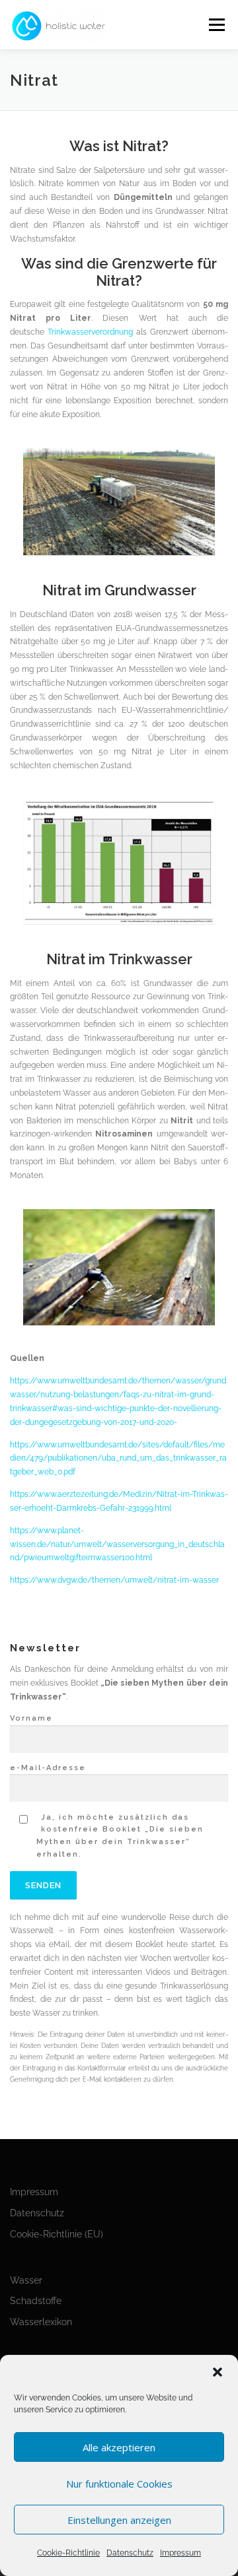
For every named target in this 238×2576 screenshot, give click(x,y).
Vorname (31, 1718)
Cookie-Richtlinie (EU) (57, 2234)
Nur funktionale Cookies (119, 2484)
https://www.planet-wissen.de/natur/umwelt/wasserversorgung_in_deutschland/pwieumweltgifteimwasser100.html (117, 1544)
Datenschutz (130, 2553)
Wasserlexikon (41, 2322)
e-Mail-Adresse (48, 1768)
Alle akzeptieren (119, 2447)
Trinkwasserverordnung (90, 332)
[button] (218, 2372)
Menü (216, 25)
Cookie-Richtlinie (68, 2553)
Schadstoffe (36, 2301)
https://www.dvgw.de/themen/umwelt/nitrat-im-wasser (114, 1580)
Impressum (180, 2553)
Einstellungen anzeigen (119, 2520)
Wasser (26, 2280)
